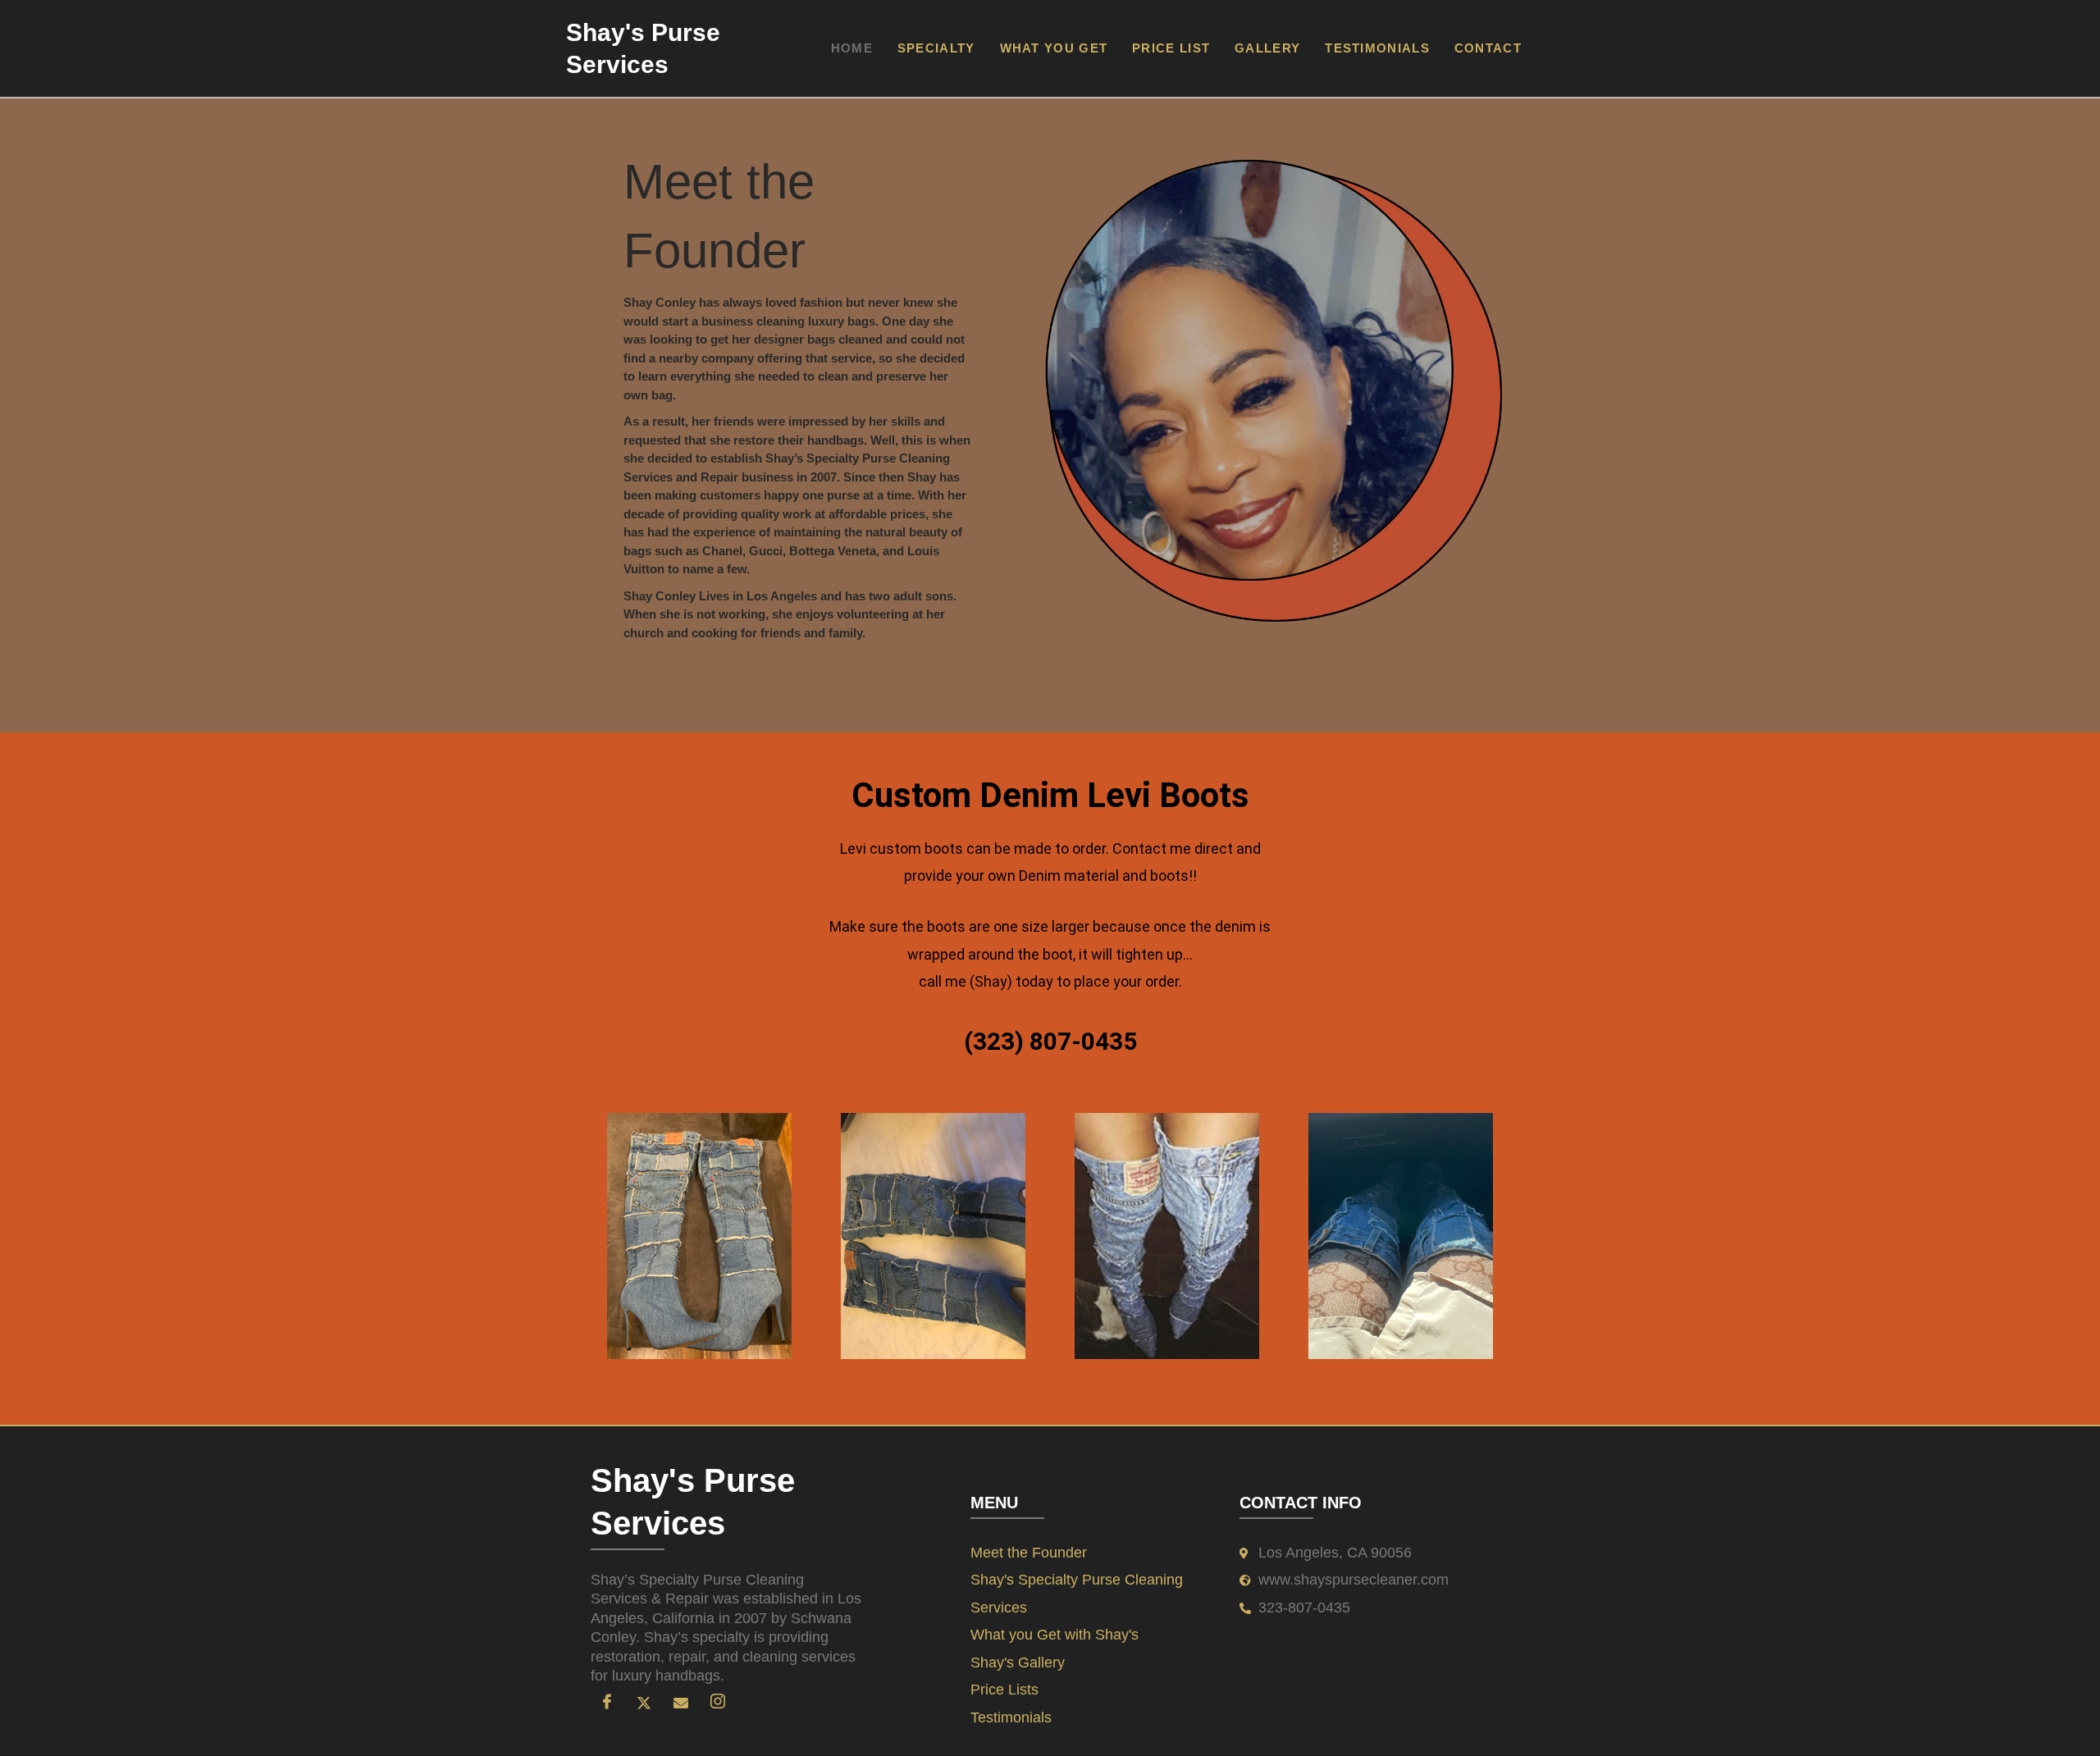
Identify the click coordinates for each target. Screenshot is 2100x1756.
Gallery (1267, 48)
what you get (1054, 48)
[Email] (681, 1702)
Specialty (936, 48)
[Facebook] (607, 1702)
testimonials (1377, 48)
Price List (1171, 48)
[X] (644, 1702)
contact (1488, 48)
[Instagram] (718, 1702)
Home (852, 48)
